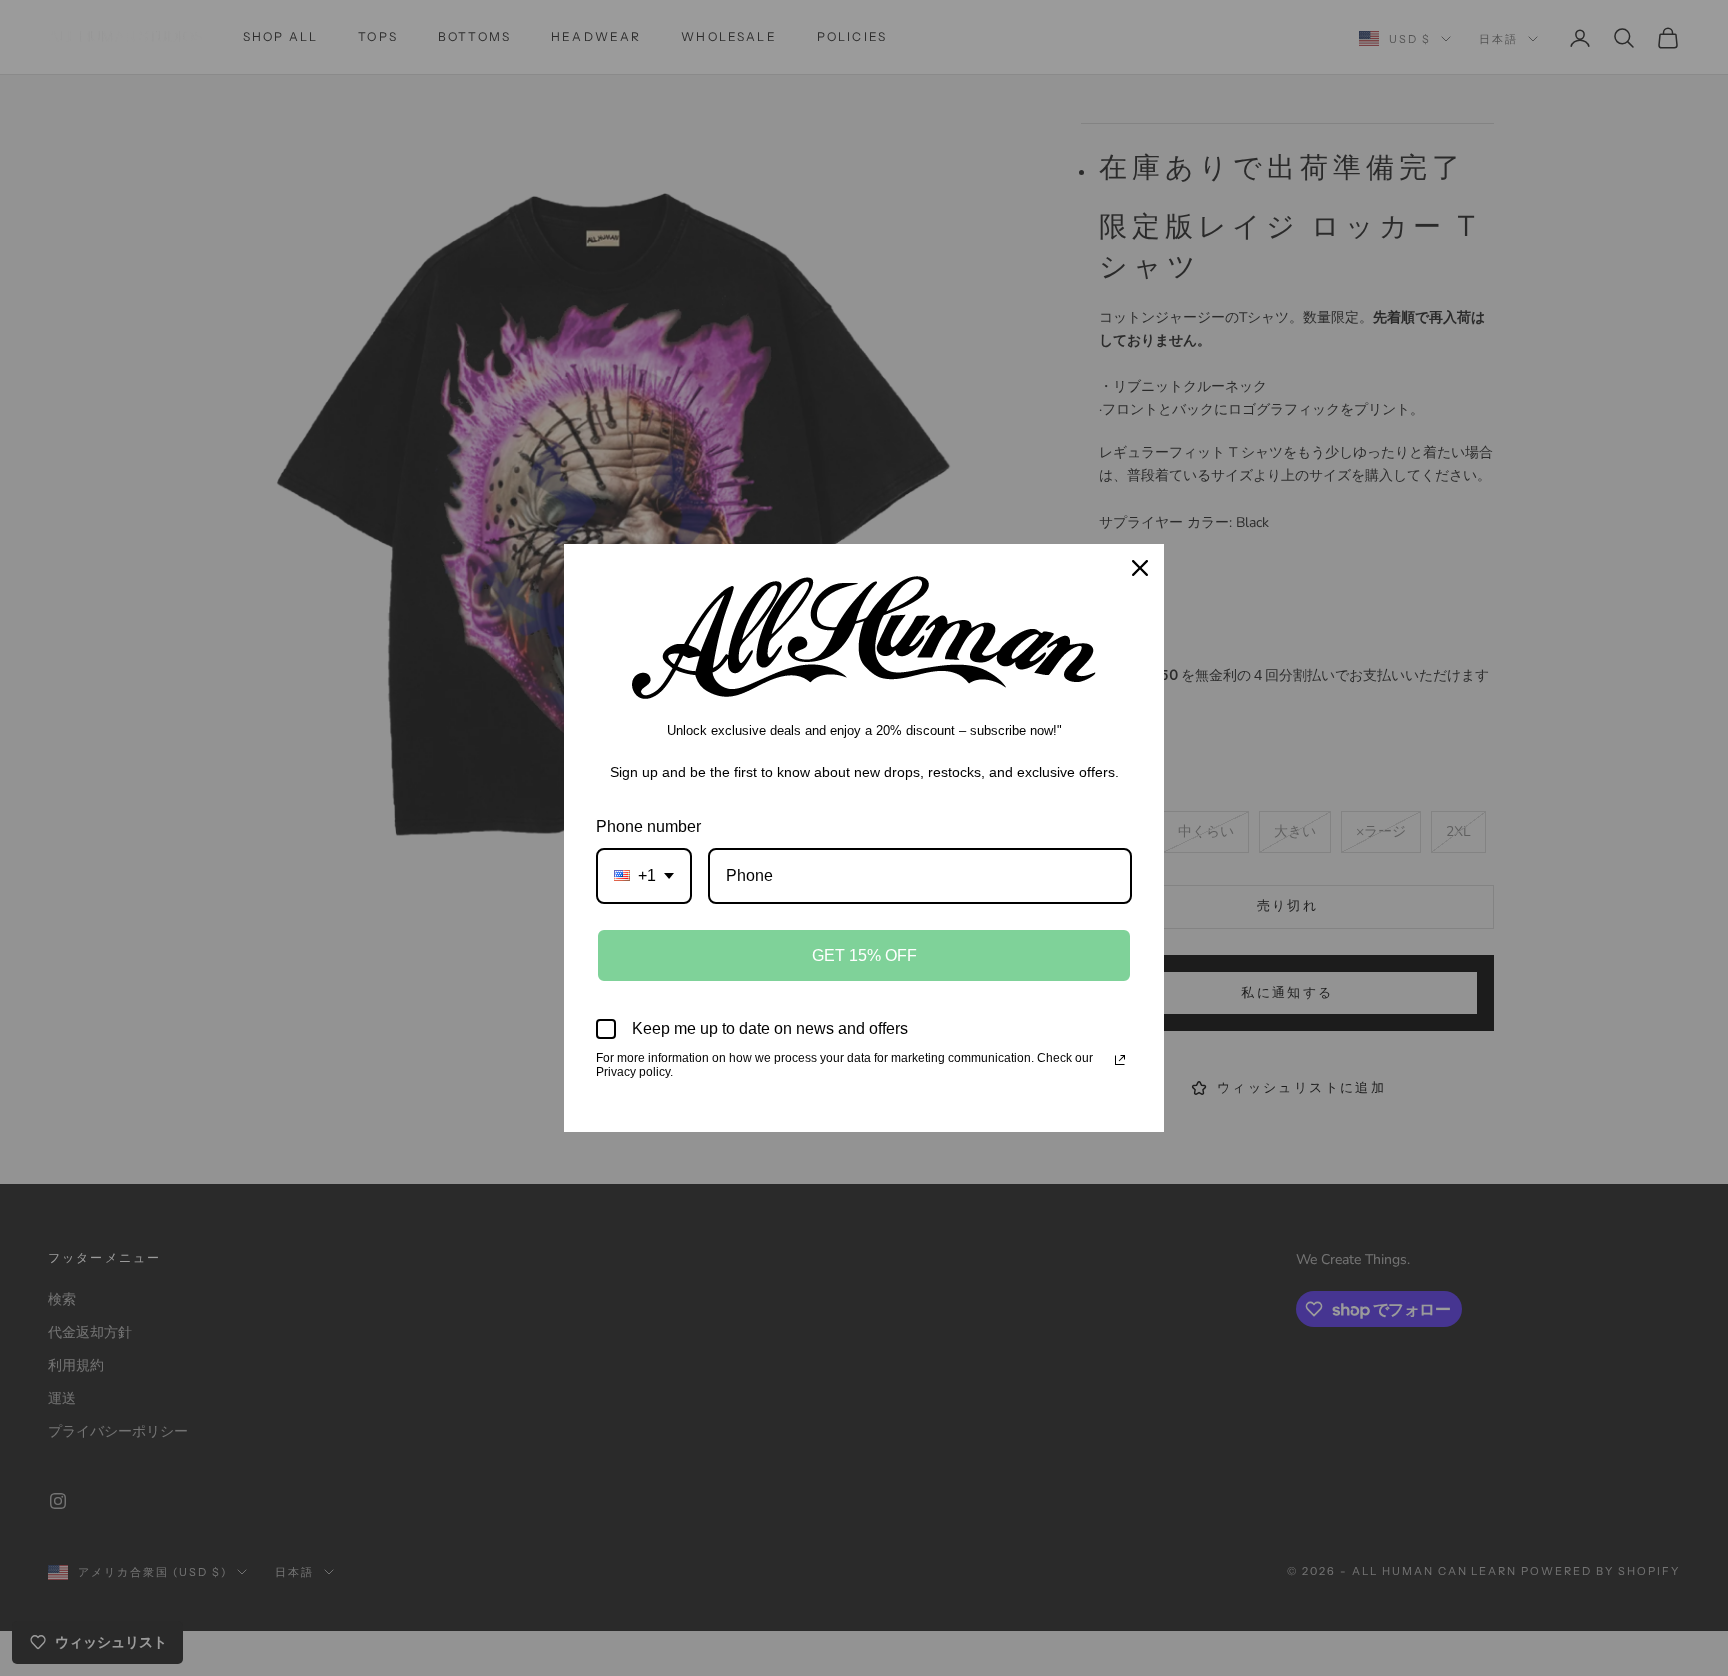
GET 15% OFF (864, 955)
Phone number (648, 826)
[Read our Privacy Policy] (1120, 1060)
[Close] (1140, 568)
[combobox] (644, 875)
